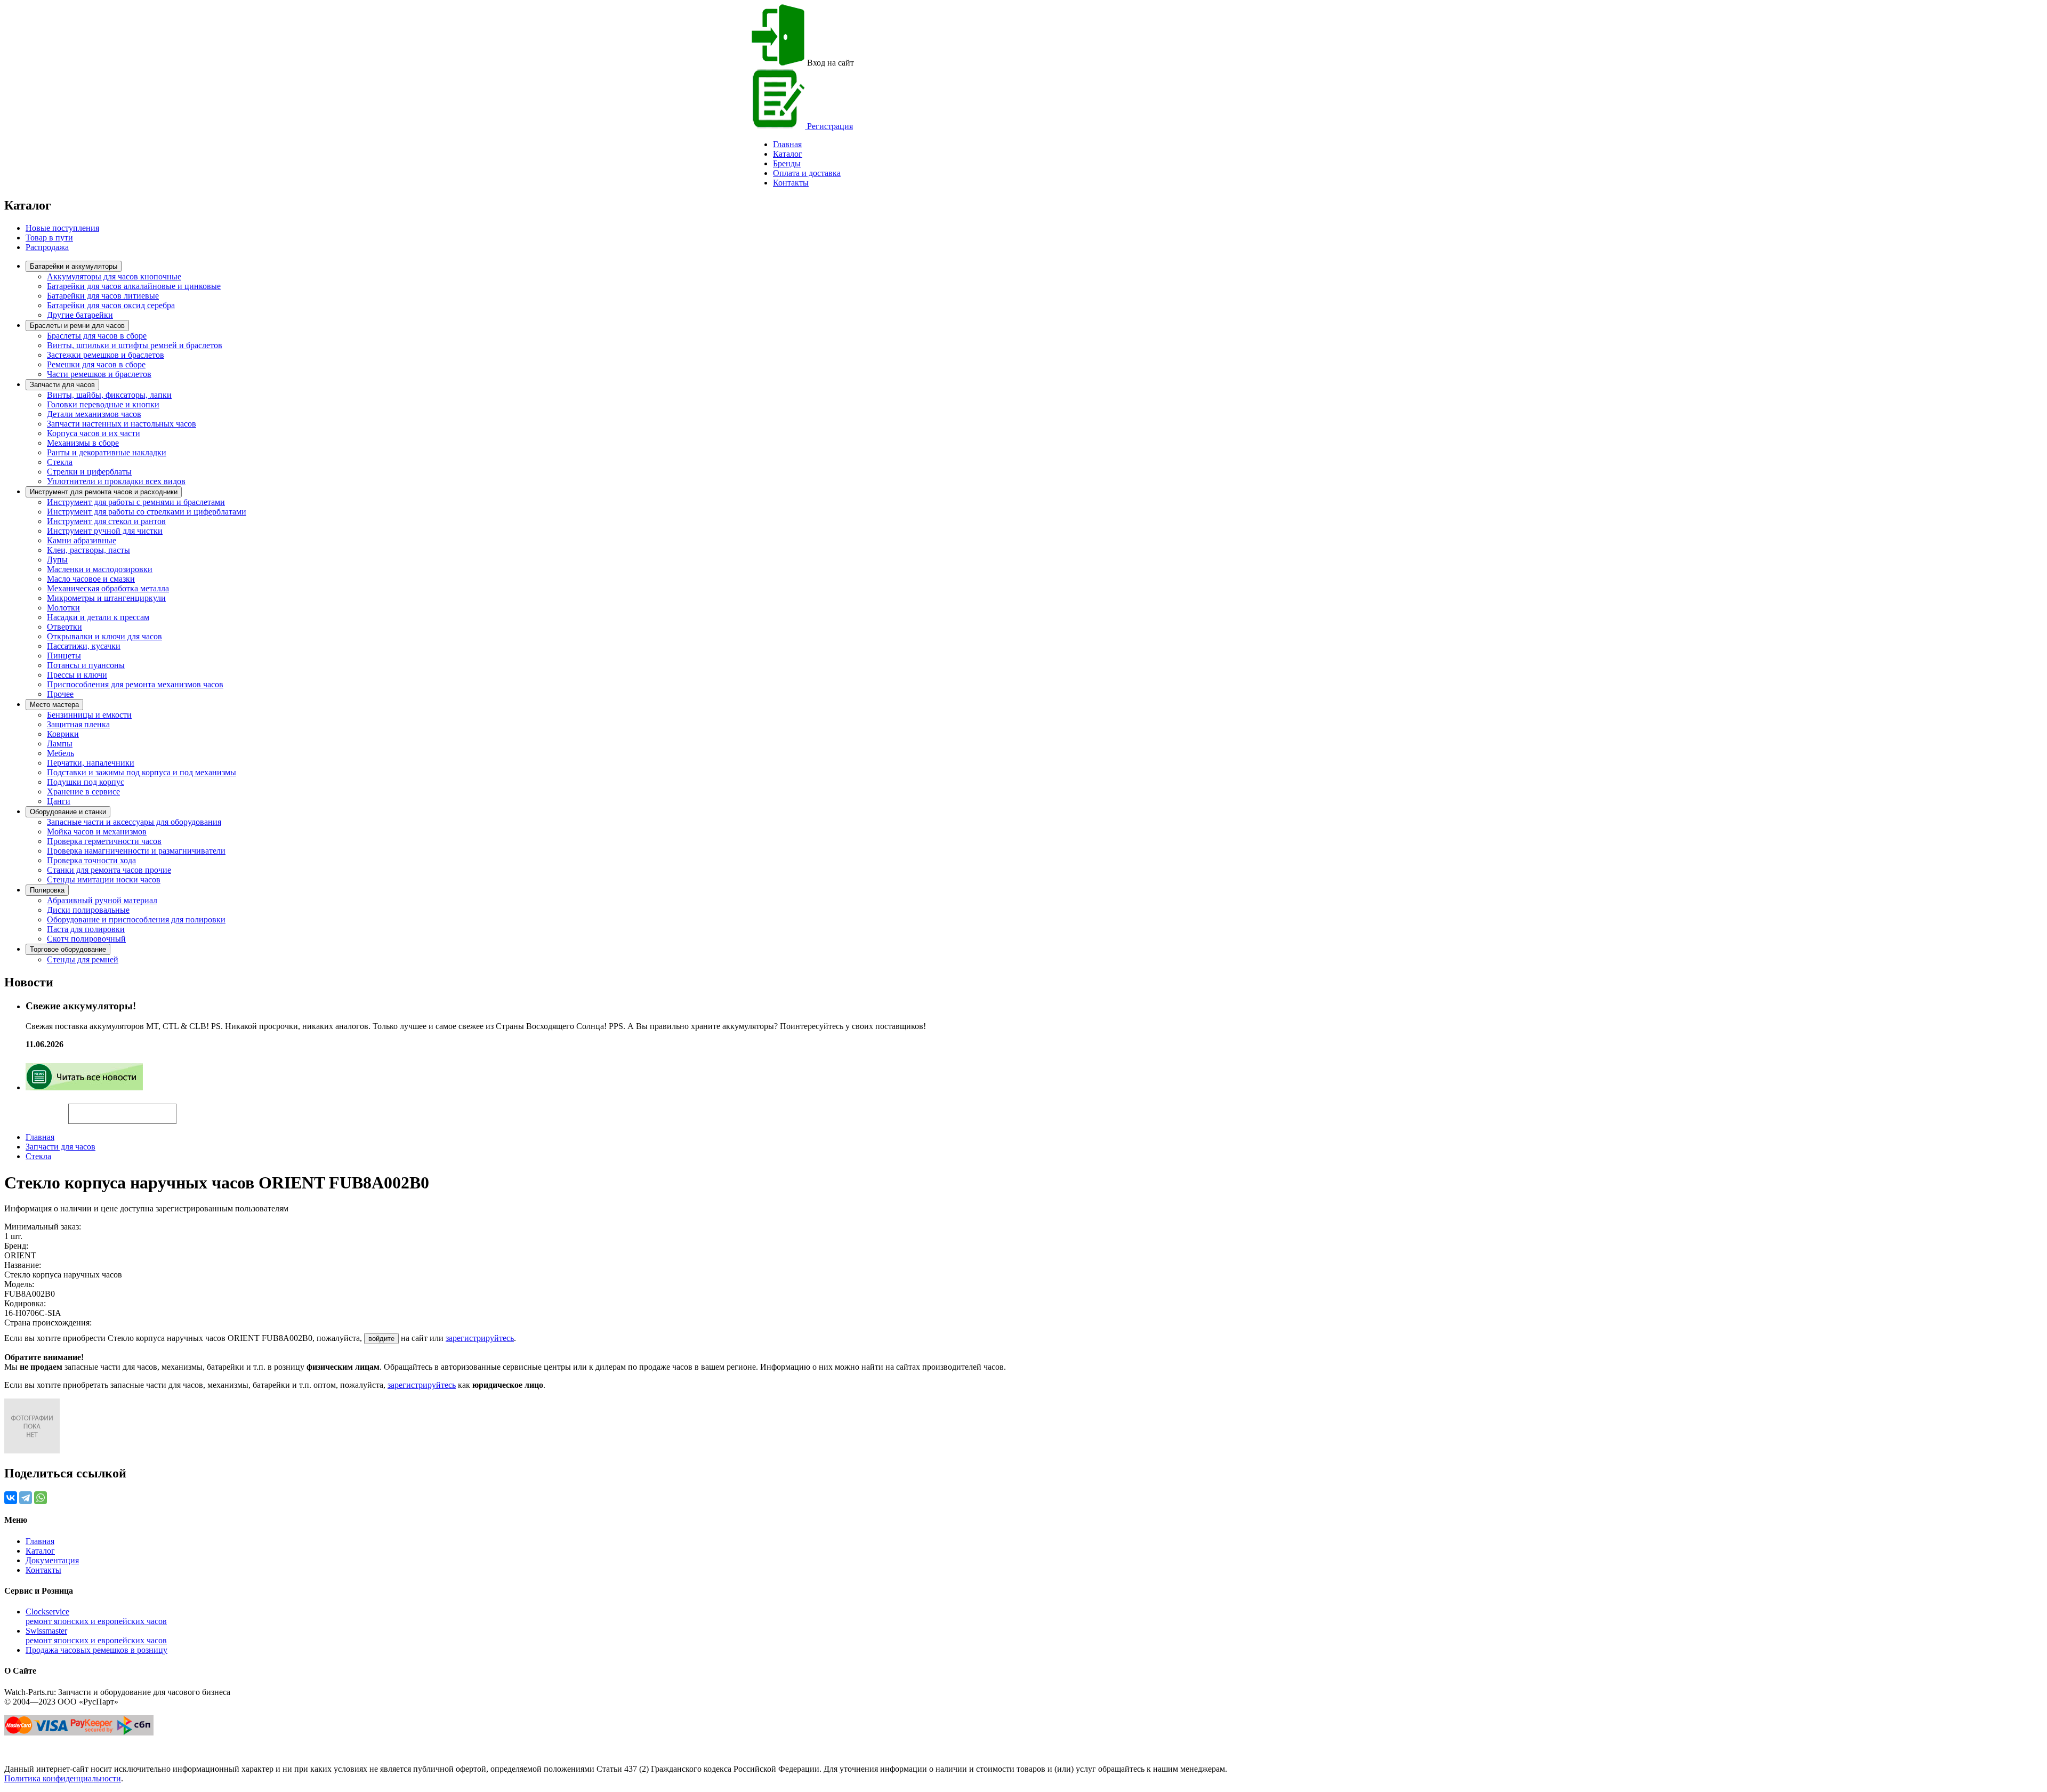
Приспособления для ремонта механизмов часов (135, 684)
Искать (36, 1108)
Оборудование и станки (68, 812)
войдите (381, 1339)
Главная (40, 1137)
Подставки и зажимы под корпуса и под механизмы (142, 772)
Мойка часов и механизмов (97, 831)
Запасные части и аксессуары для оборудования (134, 822)
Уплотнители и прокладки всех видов (116, 481)
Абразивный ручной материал (102, 900)
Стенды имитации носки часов (104, 879)
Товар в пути (49, 238)
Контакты (791, 183)
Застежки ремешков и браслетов (106, 355)
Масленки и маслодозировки (100, 569)
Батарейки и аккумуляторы (74, 266)
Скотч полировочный (86, 939)
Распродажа (47, 247)
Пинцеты (64, 656)
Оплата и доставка (807, 173)
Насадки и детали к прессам (98, 617)
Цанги (59, 801)
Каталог (788, 154)
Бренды (787, 163)
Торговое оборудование (68, 949)
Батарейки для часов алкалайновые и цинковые (134, 286)
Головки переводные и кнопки (103, 404)
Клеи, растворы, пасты (88, 550)
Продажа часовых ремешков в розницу (96, 1650)
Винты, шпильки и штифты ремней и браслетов (135, 345)
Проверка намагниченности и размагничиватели (136, 851)
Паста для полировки (86, 929)
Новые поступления (62, 228)
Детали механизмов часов (94, 414)
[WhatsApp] (41, 1498)
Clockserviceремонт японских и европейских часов (96, 1616)
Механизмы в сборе (83, 443)
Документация (52, 1560)
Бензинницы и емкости (89, 715)
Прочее (60, 694)
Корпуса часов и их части (94, 433)
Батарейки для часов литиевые (103, 296)
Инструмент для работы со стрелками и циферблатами (147, 512)
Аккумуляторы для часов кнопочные (114, 276)
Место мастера (54, 705)
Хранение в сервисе (83, 791)
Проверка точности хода (91, 860)
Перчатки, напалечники (91, 763)
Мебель (61, 753)
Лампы (60, 744)
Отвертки (65, 627)
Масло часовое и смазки (91, 579)
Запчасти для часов (62, 385)
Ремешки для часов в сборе (96, 364)
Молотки (63, 608)
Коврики (63, 734)
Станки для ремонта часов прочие (109, 870)
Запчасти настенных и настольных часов (122, 424)
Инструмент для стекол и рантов (106, 521)
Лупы (57, 560)
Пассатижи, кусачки (84, 646)
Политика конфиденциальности (63, 1778)
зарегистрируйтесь (480, 1338)
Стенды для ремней (83, 959)
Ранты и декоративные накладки (107, 452)
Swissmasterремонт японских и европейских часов (96, 1636)
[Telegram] (26, 1498)
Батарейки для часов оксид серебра (111, 305)
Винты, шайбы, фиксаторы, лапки (109, 395)
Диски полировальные (88, 910)
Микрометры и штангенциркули (106, 598)
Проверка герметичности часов (104, 841)
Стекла (60, 462)
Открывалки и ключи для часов (104, 636)
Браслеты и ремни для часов (77, 326)
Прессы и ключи (77, 675)
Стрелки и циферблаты (89, 472)
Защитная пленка (78, 724)
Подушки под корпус (86, 782)
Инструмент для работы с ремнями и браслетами (136, 502)
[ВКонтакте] (11, 1498)
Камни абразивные (82, 540)
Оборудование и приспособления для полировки (136, 919)
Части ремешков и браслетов (99, 374)
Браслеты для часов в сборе (97, 336)
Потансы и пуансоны (86, 665)
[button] (195, 1109)
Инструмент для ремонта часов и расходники (104, 492)
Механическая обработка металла (108, 588)
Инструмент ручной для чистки (105, 531)
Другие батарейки (80, 315)
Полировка (47, 890)
